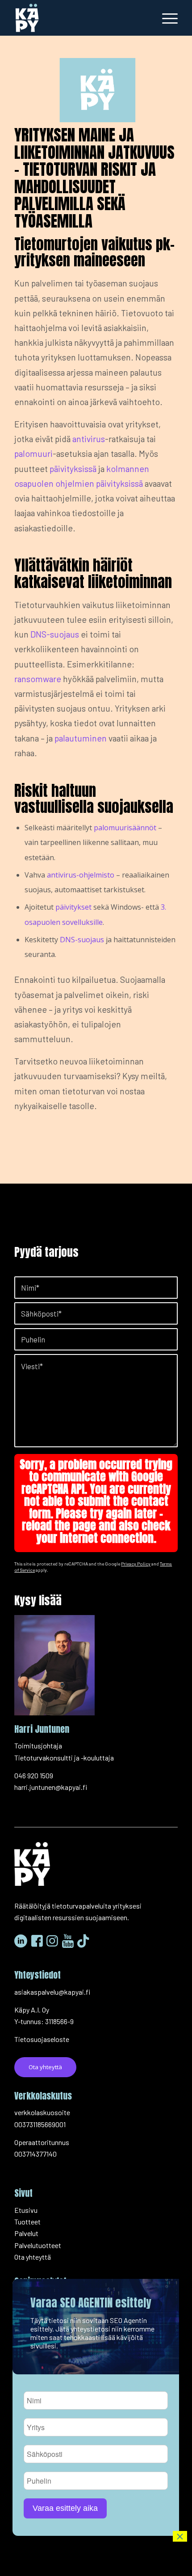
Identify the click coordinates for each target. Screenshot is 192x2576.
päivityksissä (73, 468)
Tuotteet (27, 2222)
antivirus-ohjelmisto (81, 875)
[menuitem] (165, 18)
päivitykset (73, 907)
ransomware (38, 679)
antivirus (89, 439)
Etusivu (26, 2210)
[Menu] (165, 18)
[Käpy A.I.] (79, 18)
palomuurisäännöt (125, 828)
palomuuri (33, 453)
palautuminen (81, 738)
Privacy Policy (136, 1564)
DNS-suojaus (55, 634)
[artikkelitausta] (96, 90)
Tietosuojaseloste (42, 2039)
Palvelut (26, 2233)
